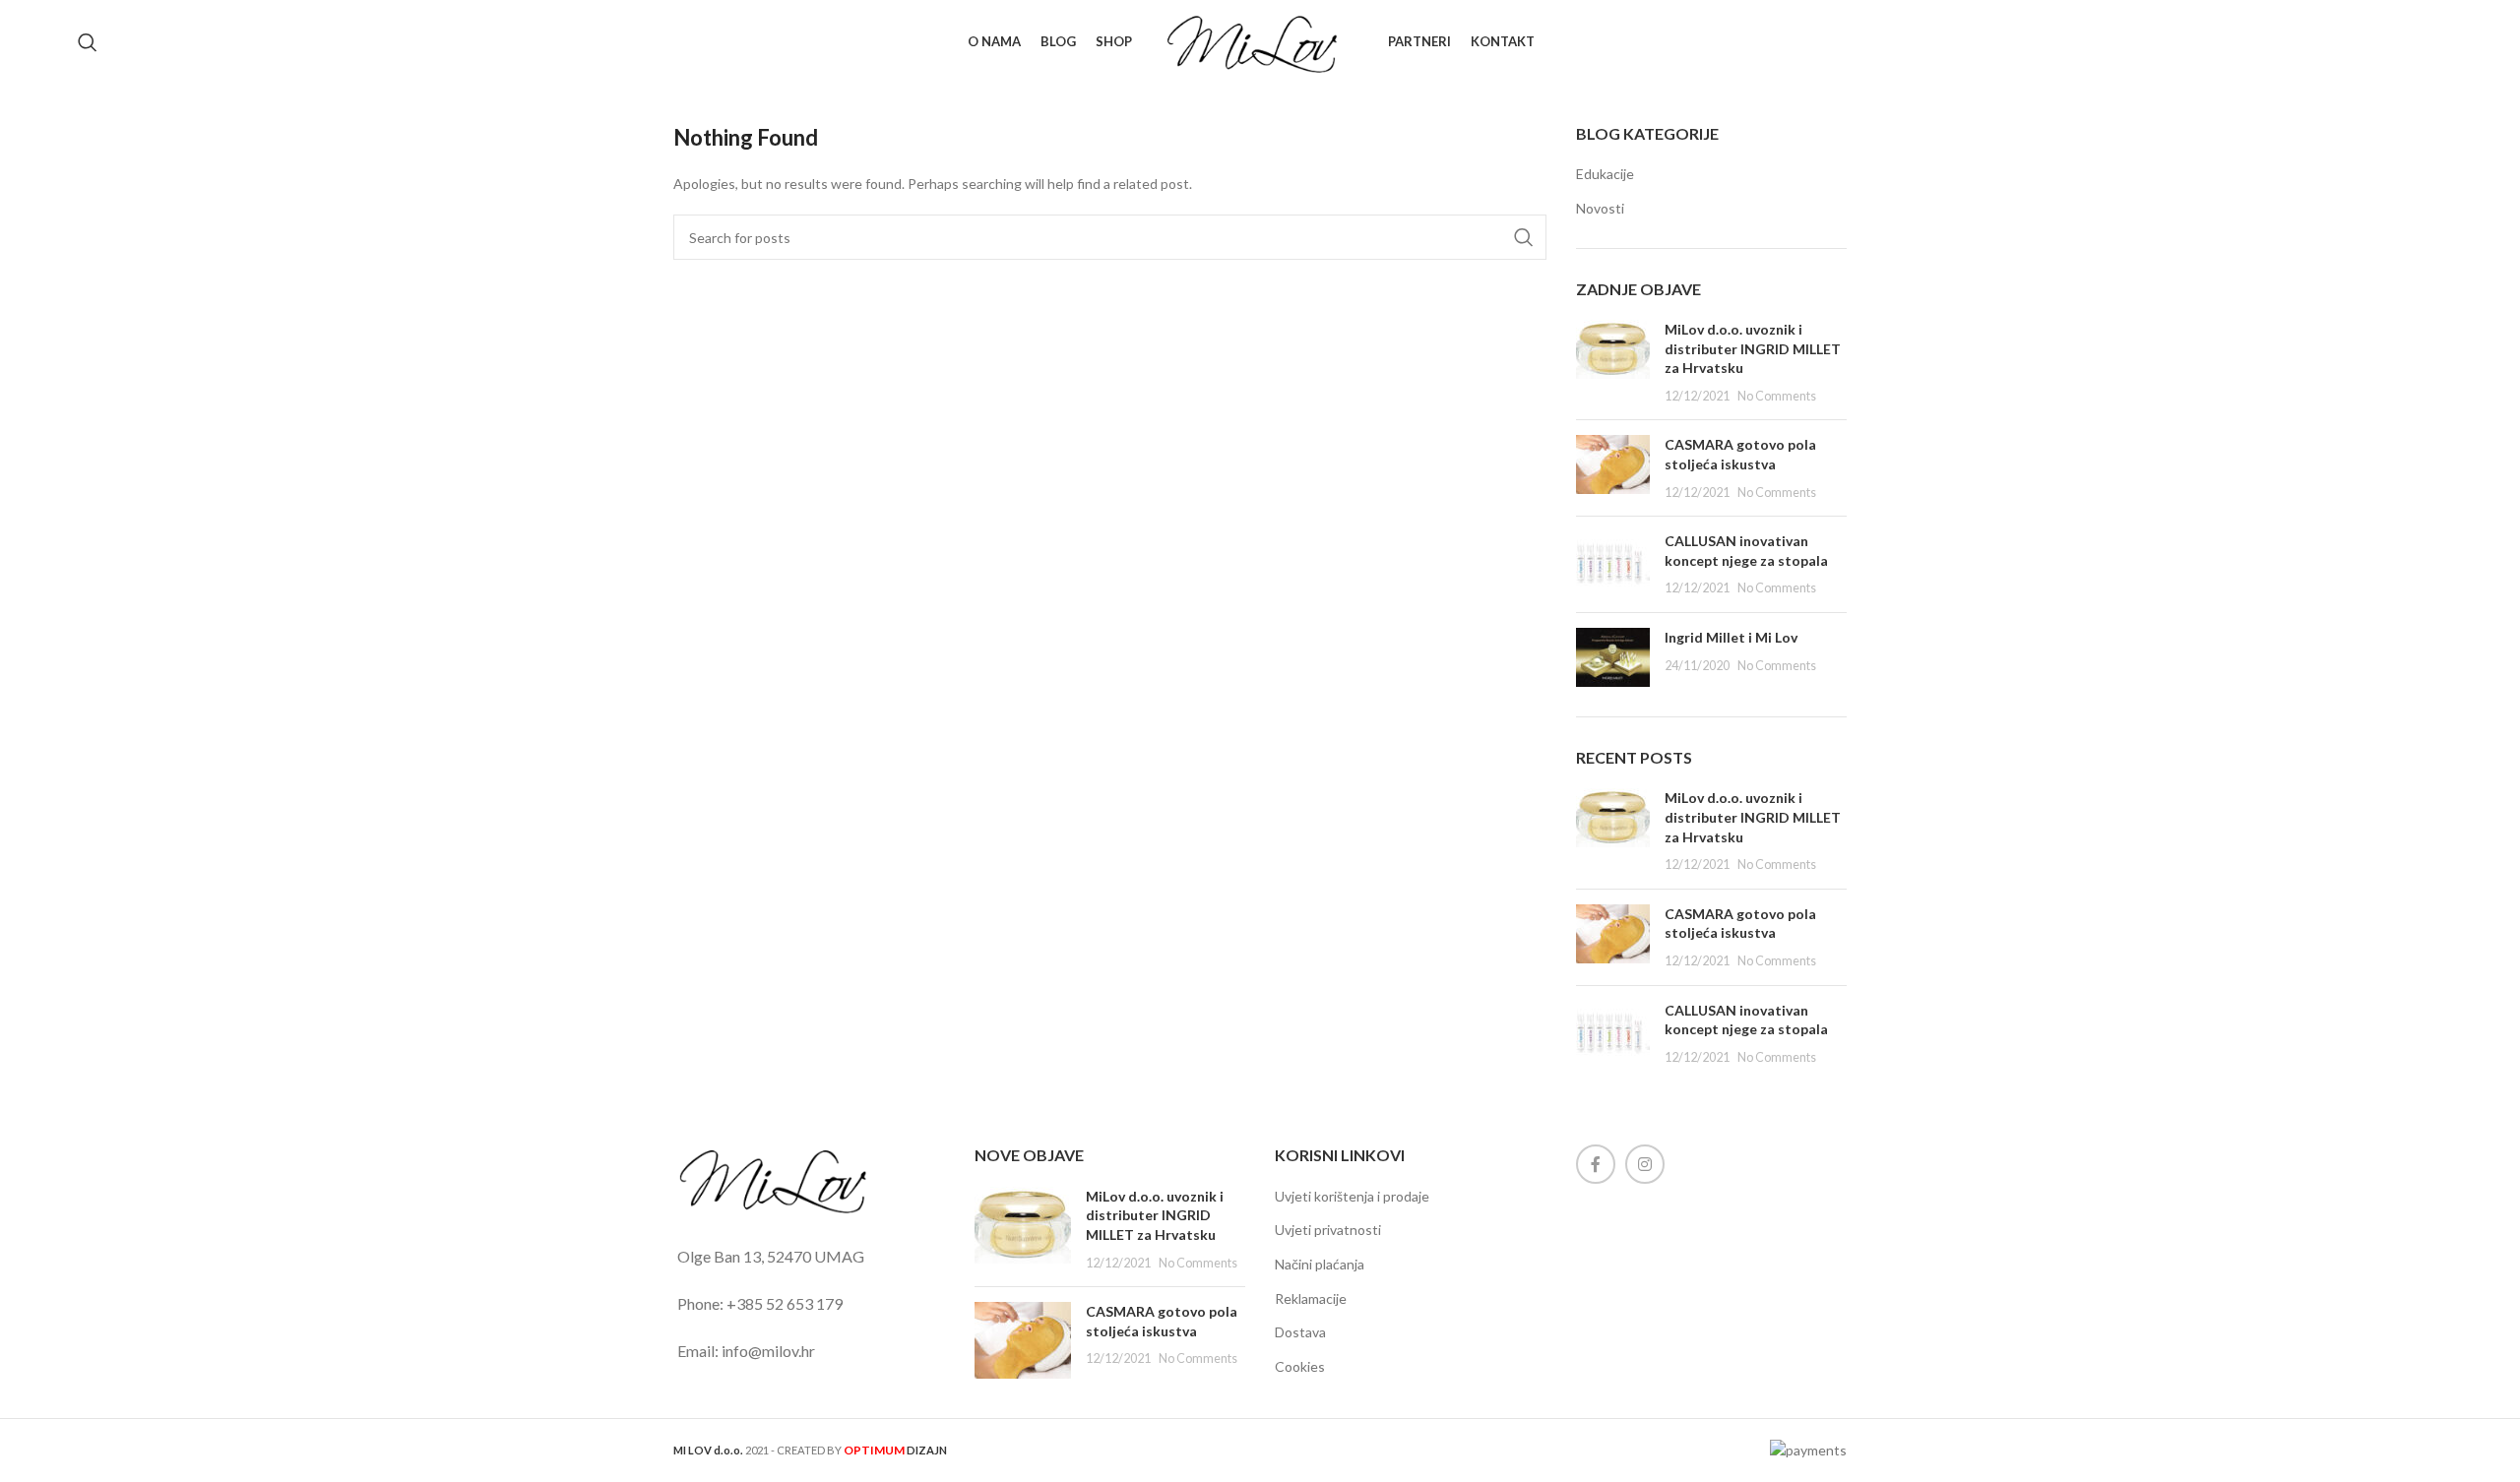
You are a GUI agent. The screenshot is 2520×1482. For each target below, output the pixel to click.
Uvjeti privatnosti (1328, 1230)
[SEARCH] (1524, 237)
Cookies (1300, 1366)
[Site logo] (1260, 40)
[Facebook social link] (1596, 1164)
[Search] (88, 42)
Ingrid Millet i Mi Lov (1731, 637)
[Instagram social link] (1645, 1164)
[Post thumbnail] (1613, 362)
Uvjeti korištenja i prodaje (1352, 1196)
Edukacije (1605, 174)
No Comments (1777, 396)
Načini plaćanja (1320, 1264)
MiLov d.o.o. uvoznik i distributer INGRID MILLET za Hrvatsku (1753, 348)
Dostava (1300, 1332)
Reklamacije (1311, 1298)
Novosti (1600, 208)
